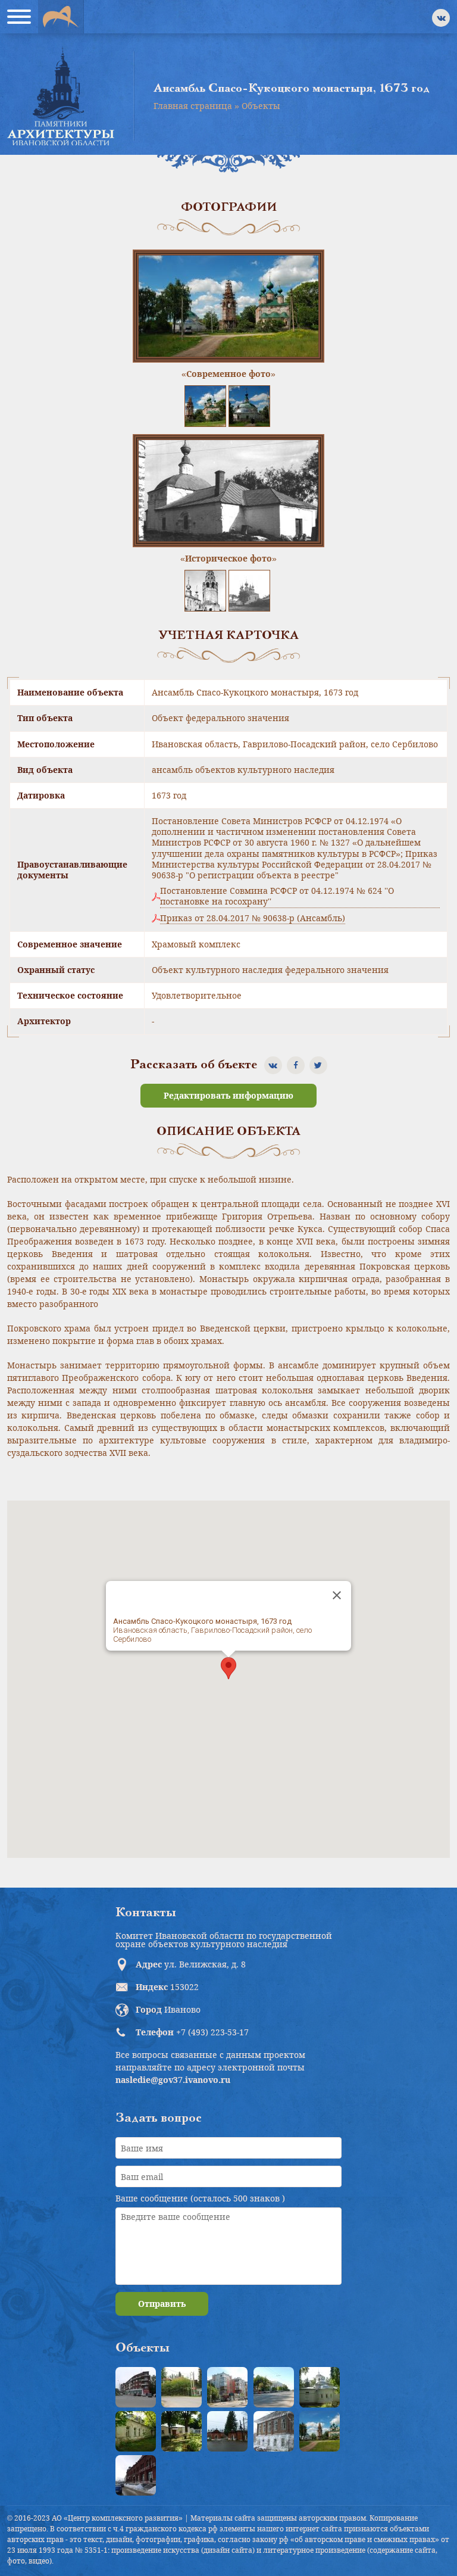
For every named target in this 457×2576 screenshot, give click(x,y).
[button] (228, 1668)
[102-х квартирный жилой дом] (227, 2387)
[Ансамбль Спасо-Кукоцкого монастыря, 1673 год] (320, 2431)
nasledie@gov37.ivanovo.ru (173, 2080)
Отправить (162, 2304)
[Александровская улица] (274, 2387)
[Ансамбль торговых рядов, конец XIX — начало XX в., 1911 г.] (136, 2475)
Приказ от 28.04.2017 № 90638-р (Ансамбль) (253, 918)
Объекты (261, 106)
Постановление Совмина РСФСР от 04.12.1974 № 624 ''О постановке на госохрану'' (277, 896)
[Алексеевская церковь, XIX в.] (320, 2387)
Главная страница (193, 106)
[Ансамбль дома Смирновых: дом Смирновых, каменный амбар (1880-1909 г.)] (274, 2431)
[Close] (337, 1595)
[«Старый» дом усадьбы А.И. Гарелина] (181, 2387)
